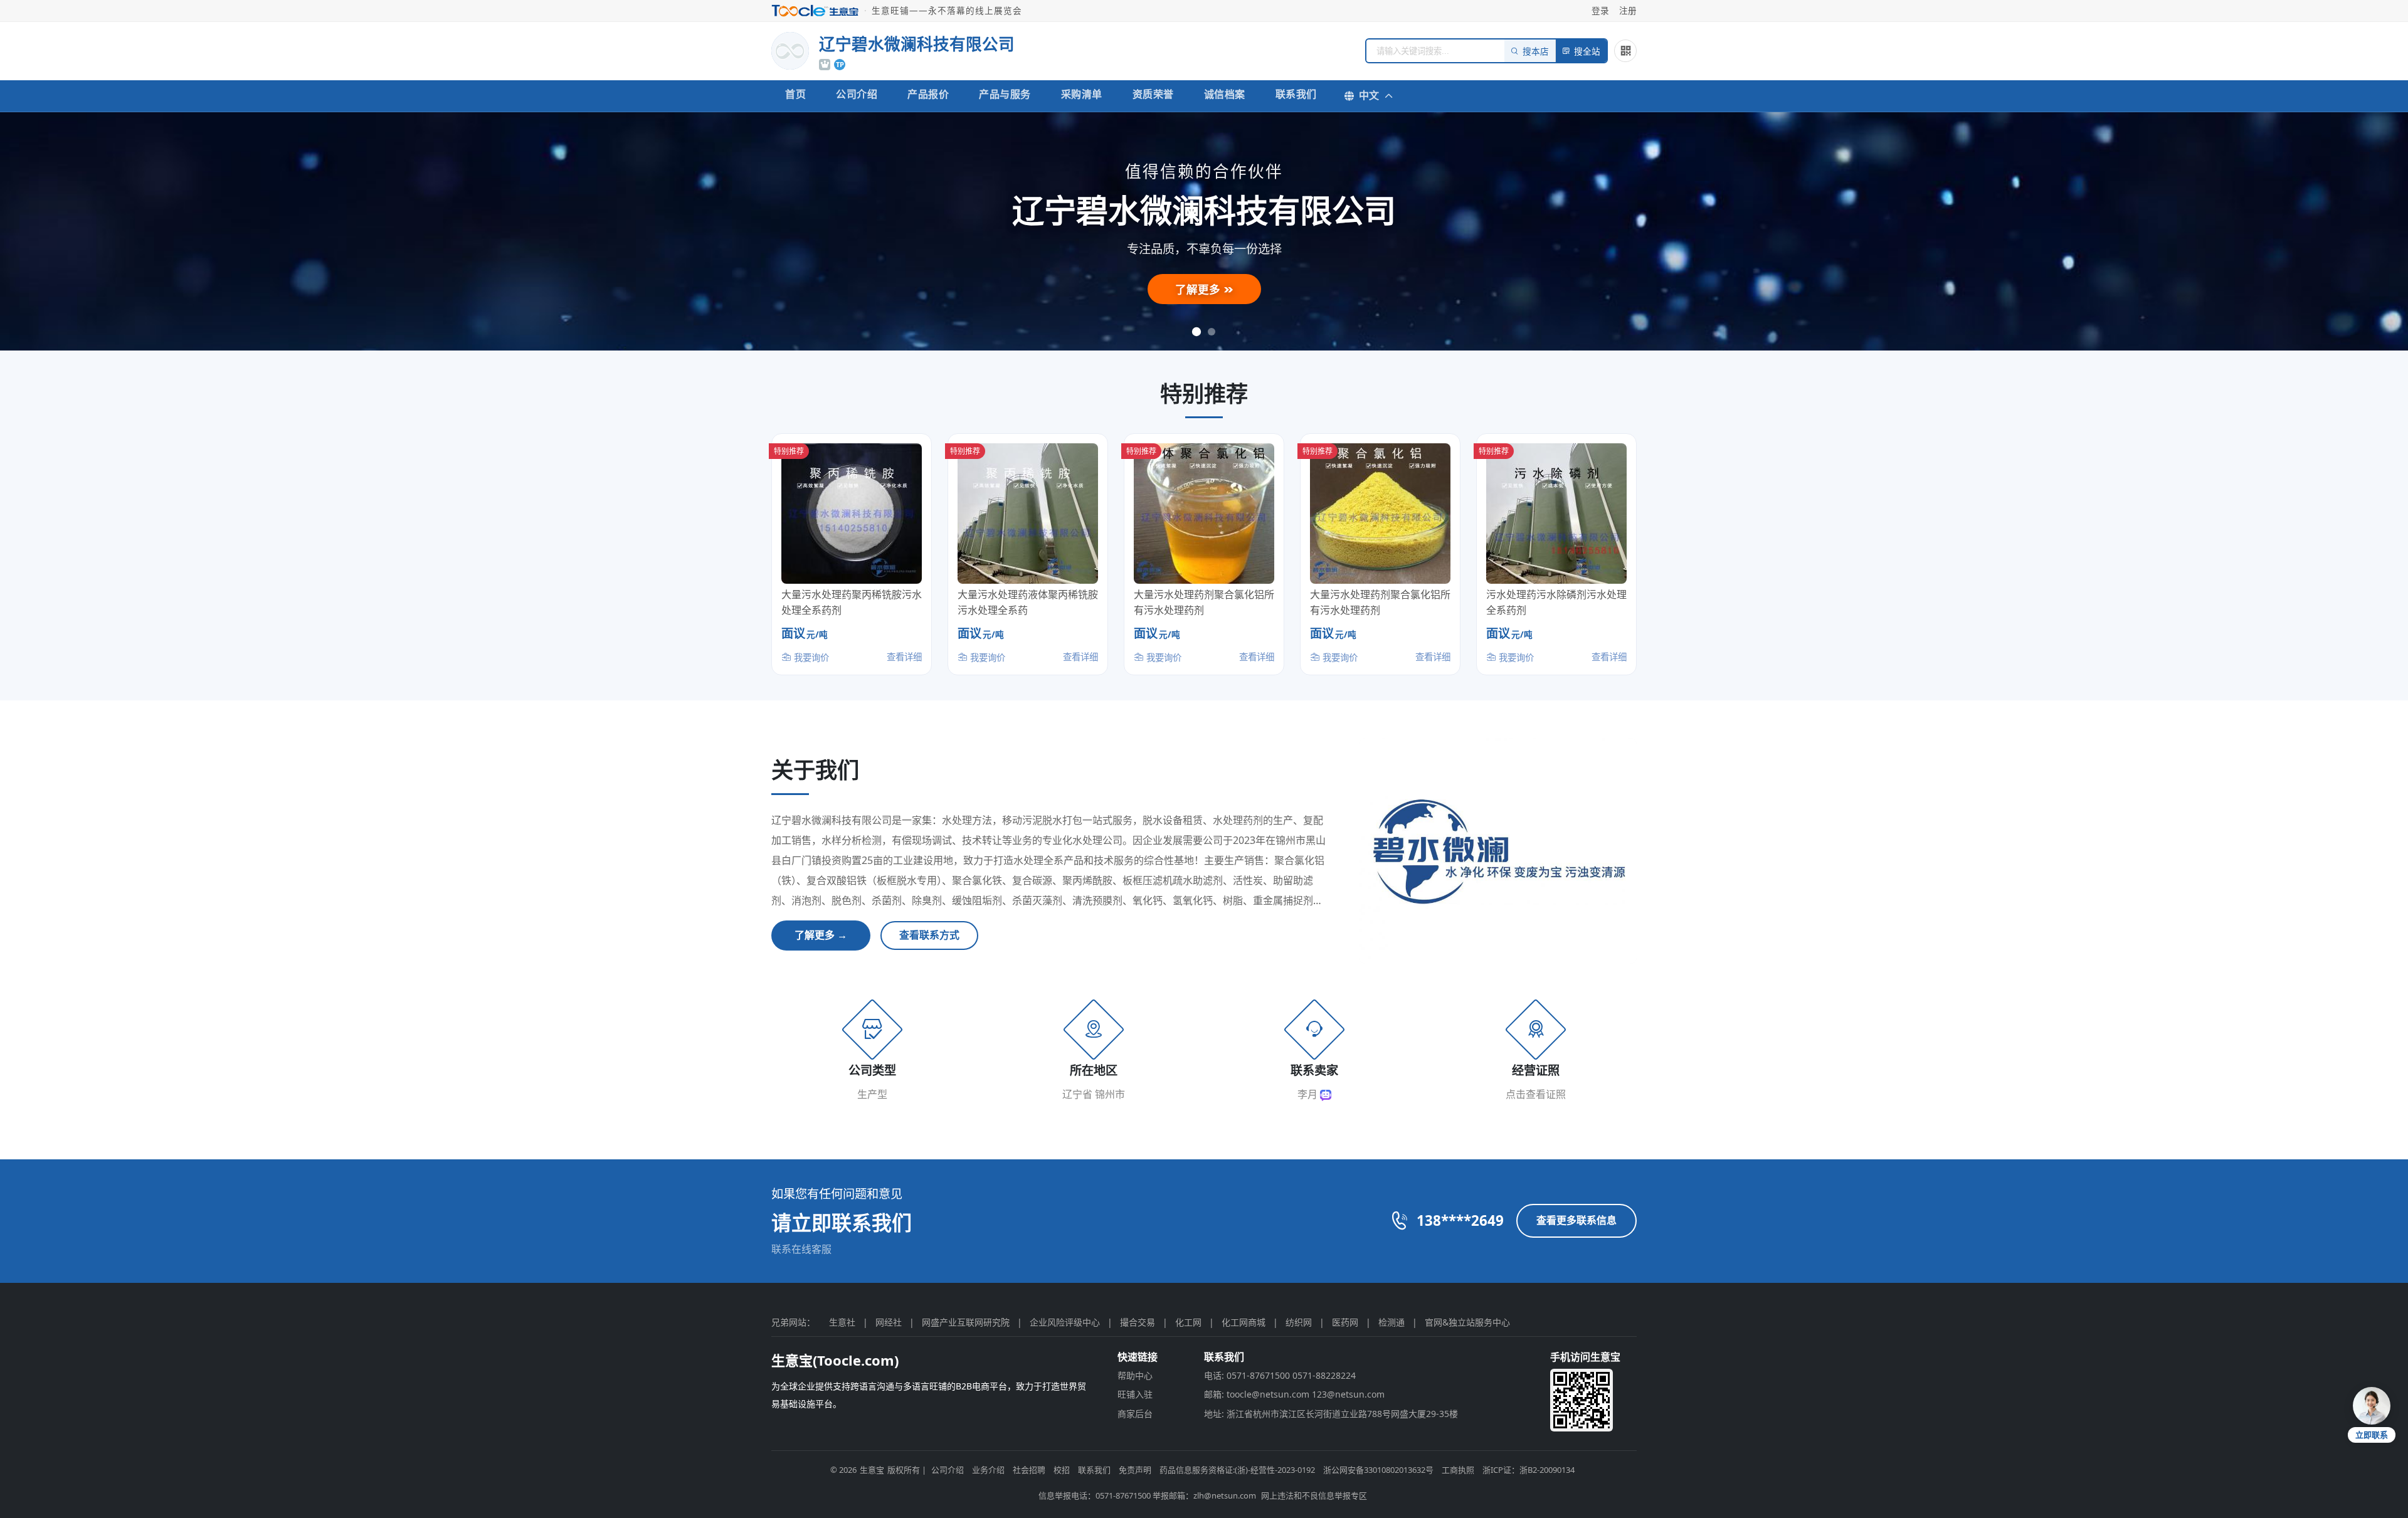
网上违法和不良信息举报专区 (1314, 1495)
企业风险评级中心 (1065, 1322)
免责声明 (1135, 1470)
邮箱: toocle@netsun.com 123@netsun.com (1294, 1394)
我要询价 (810, 657)
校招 (1062, 1470)
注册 (1628, 10)
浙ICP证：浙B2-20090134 (1529, 1470)
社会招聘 (1029, 1470)
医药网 (1345, 1322)
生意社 (842, 1322)
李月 (1309, 1094)
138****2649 (1460, 1220)
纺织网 (1299, 1322)
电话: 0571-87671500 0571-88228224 (1280, 1375)
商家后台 (1135, 1414)
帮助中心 (1135, 1375)
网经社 (889, 1322)
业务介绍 (988, 1470)
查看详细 (904, 657)
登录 (1600, 10)
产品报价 (928, 94)
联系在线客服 (801, 1249)
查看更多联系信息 (1576, 1220)
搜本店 (1536, 52)
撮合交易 (1138, 1322)
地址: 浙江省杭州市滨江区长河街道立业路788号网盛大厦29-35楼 (1331, 1414)
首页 (795, 94)
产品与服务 (1005, 94)
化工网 (1188, 1322)
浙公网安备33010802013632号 (1378, 1470)
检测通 (1391, 1322)
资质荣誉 (1153, 94)
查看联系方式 (929, 935)
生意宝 (872, 1470)
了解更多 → (821, 935)
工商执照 (1458, 1470)
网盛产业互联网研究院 (966, 1322)
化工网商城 (1244, 1322)
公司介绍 (857, 94)
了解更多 (1199, 289)
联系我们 (1296, 94)
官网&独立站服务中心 (1467, 1322)
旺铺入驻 (1135, 1394)
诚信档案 (1225, 94)
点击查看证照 (1536, 1094)
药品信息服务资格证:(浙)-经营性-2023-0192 (1237, 1470)
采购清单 (1082, 94)
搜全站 (1587, 52)
